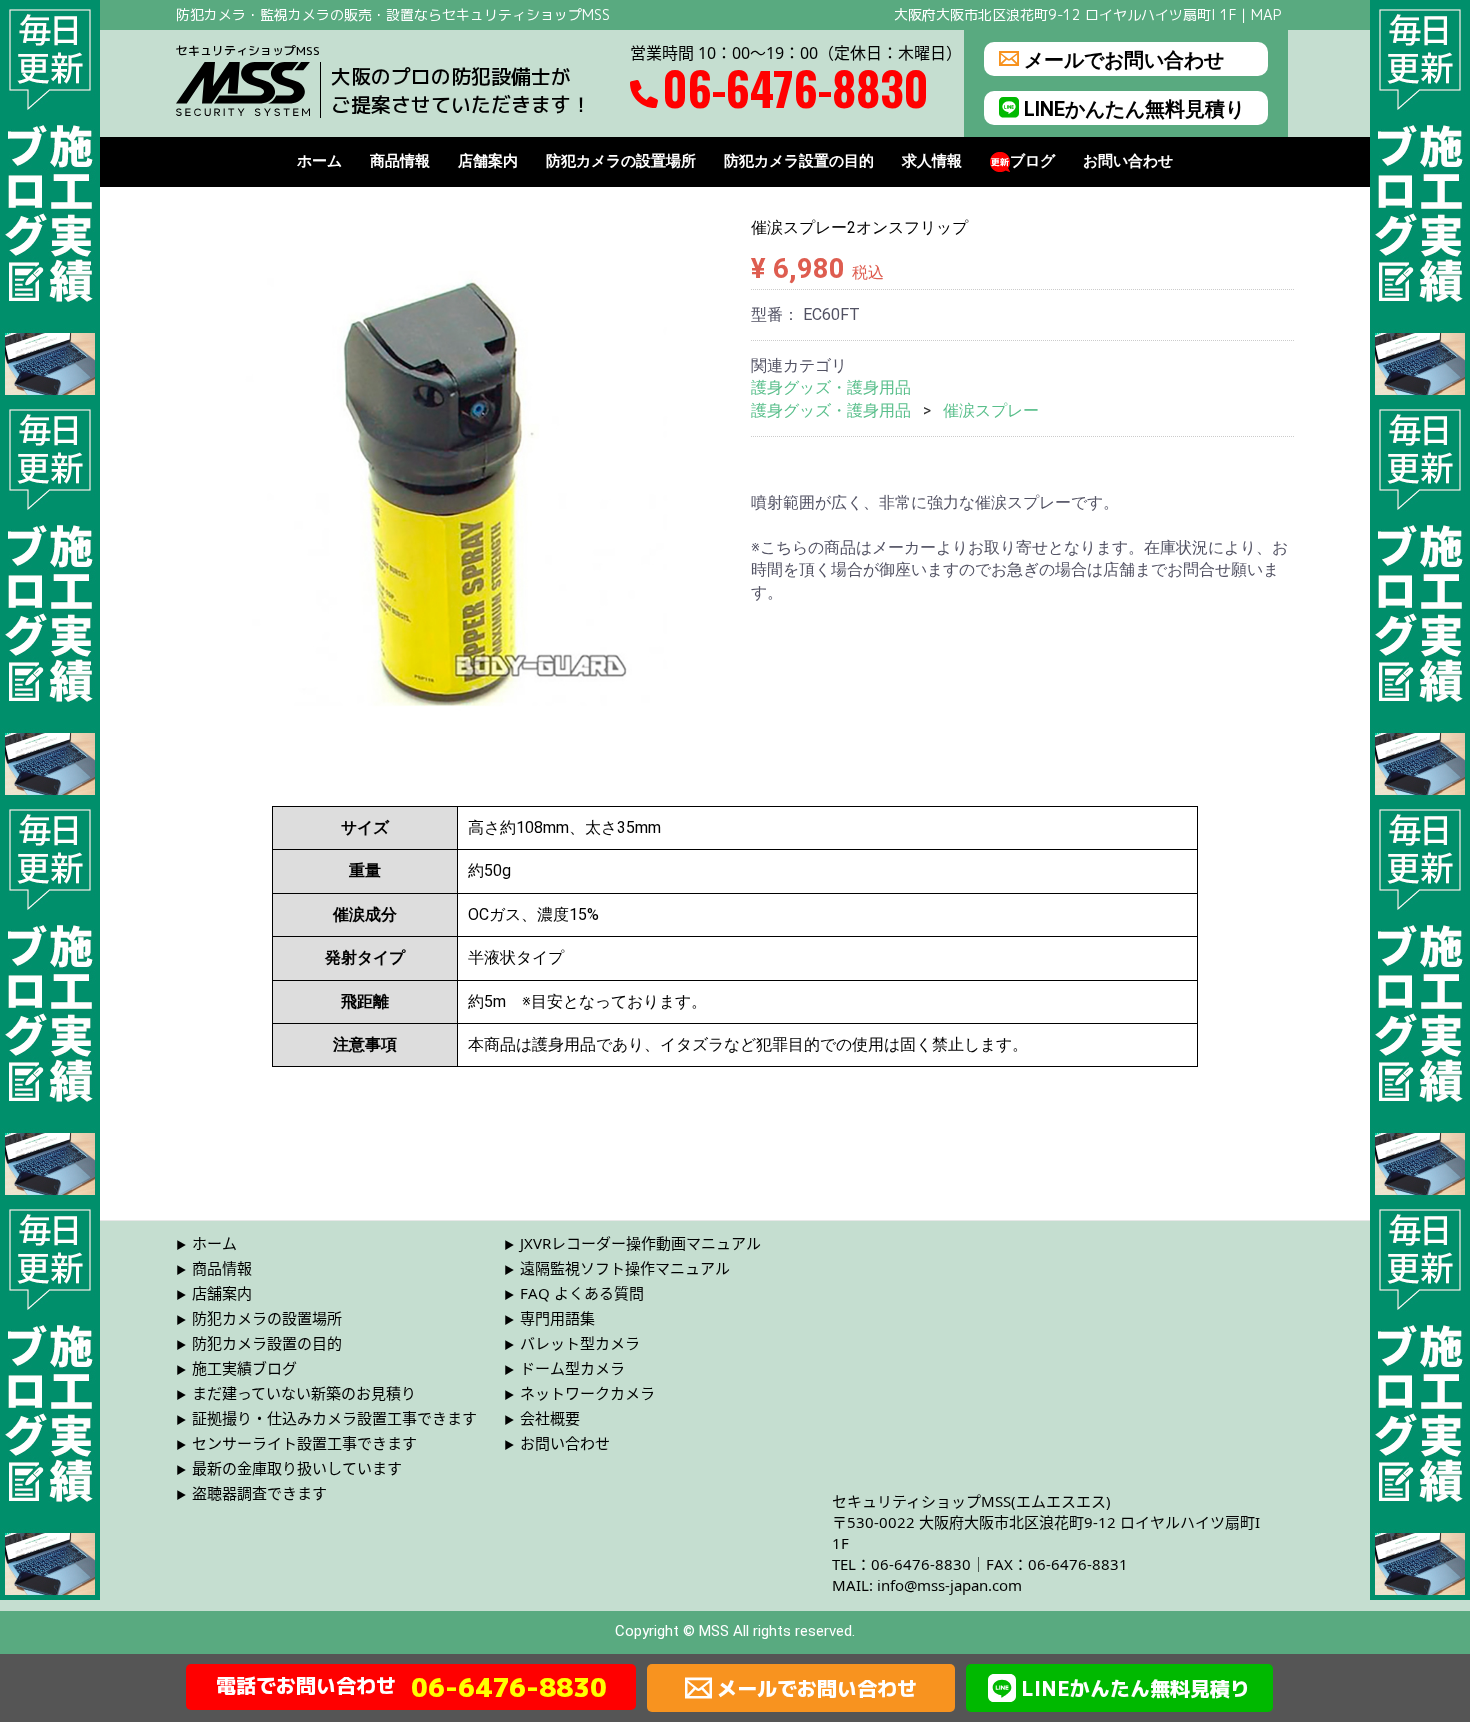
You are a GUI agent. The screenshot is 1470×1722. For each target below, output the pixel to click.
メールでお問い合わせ (1124, 59)
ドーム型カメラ (572, 1368)
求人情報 (932, 161)
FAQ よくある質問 (582, 1293)
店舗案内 (488, 161)
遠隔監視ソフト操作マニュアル (625, 1268)
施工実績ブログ (244, 1368)
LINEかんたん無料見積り (1134, 108)
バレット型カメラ (580, 1343)
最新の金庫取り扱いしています (297, 1468)
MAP (1266, 14)
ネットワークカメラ (587, 1393)
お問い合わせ (1128, 161)
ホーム (319, 161)
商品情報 (400, 161)
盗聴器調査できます (259, 1493)
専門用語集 (557, 1318)
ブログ (1032, 161)
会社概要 (550, 1418)
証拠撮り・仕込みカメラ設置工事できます (334, 1418)
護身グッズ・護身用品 (831, 387)
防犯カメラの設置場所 (621, 161)
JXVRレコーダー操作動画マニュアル (640, 1243)
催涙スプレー (991, 410)
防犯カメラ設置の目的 (799, 161)
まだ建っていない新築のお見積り (304, 1393)
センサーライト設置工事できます (304, 1443)
